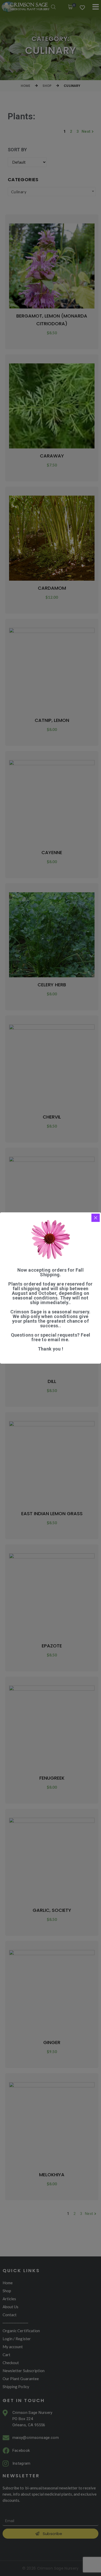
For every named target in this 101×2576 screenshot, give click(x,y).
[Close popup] (96, 1218)
